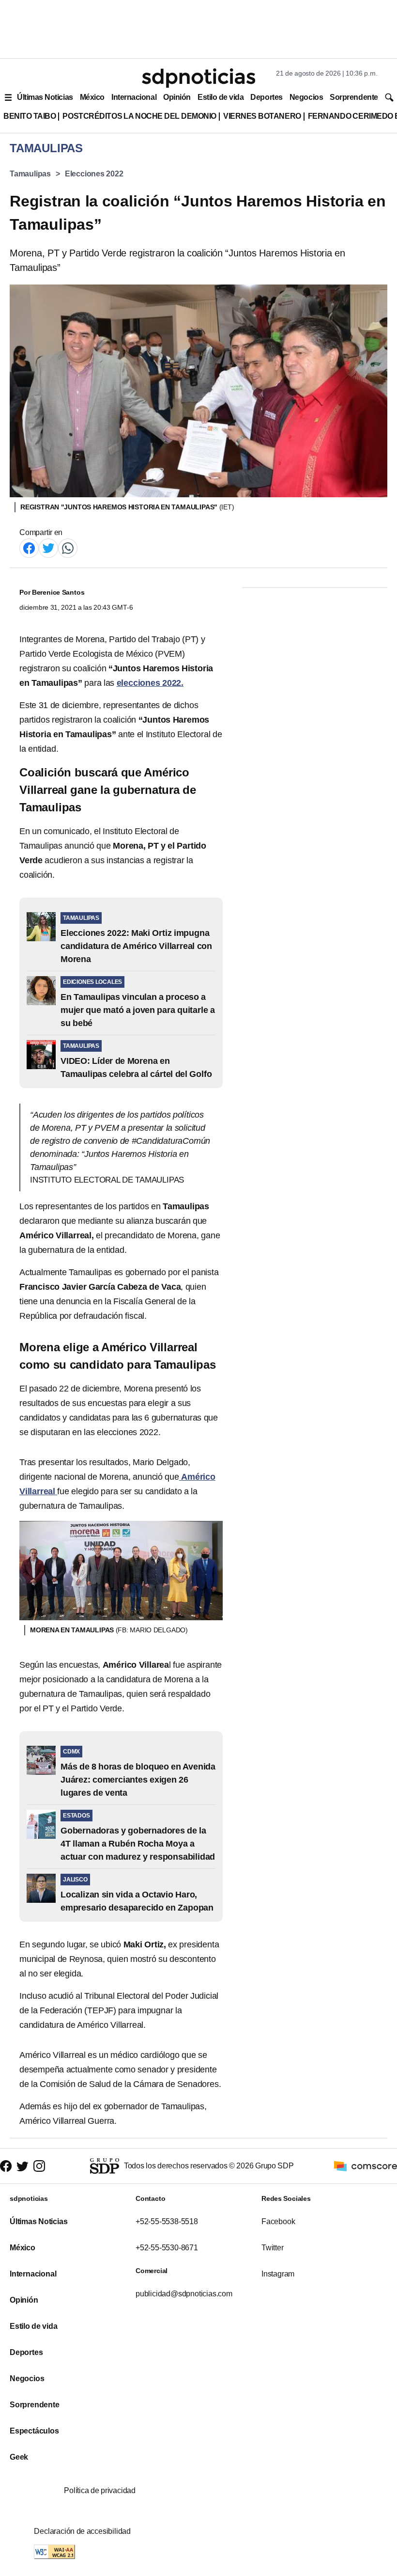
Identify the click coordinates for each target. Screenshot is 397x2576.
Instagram (278, 2274)
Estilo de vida (221, 97)
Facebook (278, 2221)
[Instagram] (39, 2166)
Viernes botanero (262, 116)
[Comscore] (366, 2165)
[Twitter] (48, 547)
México (92, 97)
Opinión (177, 97)
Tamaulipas (30, 174)
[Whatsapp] (68, 547)
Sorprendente (354, 97)
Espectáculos (34, 2431)
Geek (19, 2457)
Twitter (273, 2248)
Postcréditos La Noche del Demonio (139, 116)
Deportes (266, 97)
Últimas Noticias (45, 97)
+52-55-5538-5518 (167, 2221)
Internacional (134, 97)
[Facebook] (29, 547)
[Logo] (198, 78)
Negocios (306, 97)
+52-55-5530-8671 (167, 2248)
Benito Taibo (30, 116)
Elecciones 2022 (94, 174)
